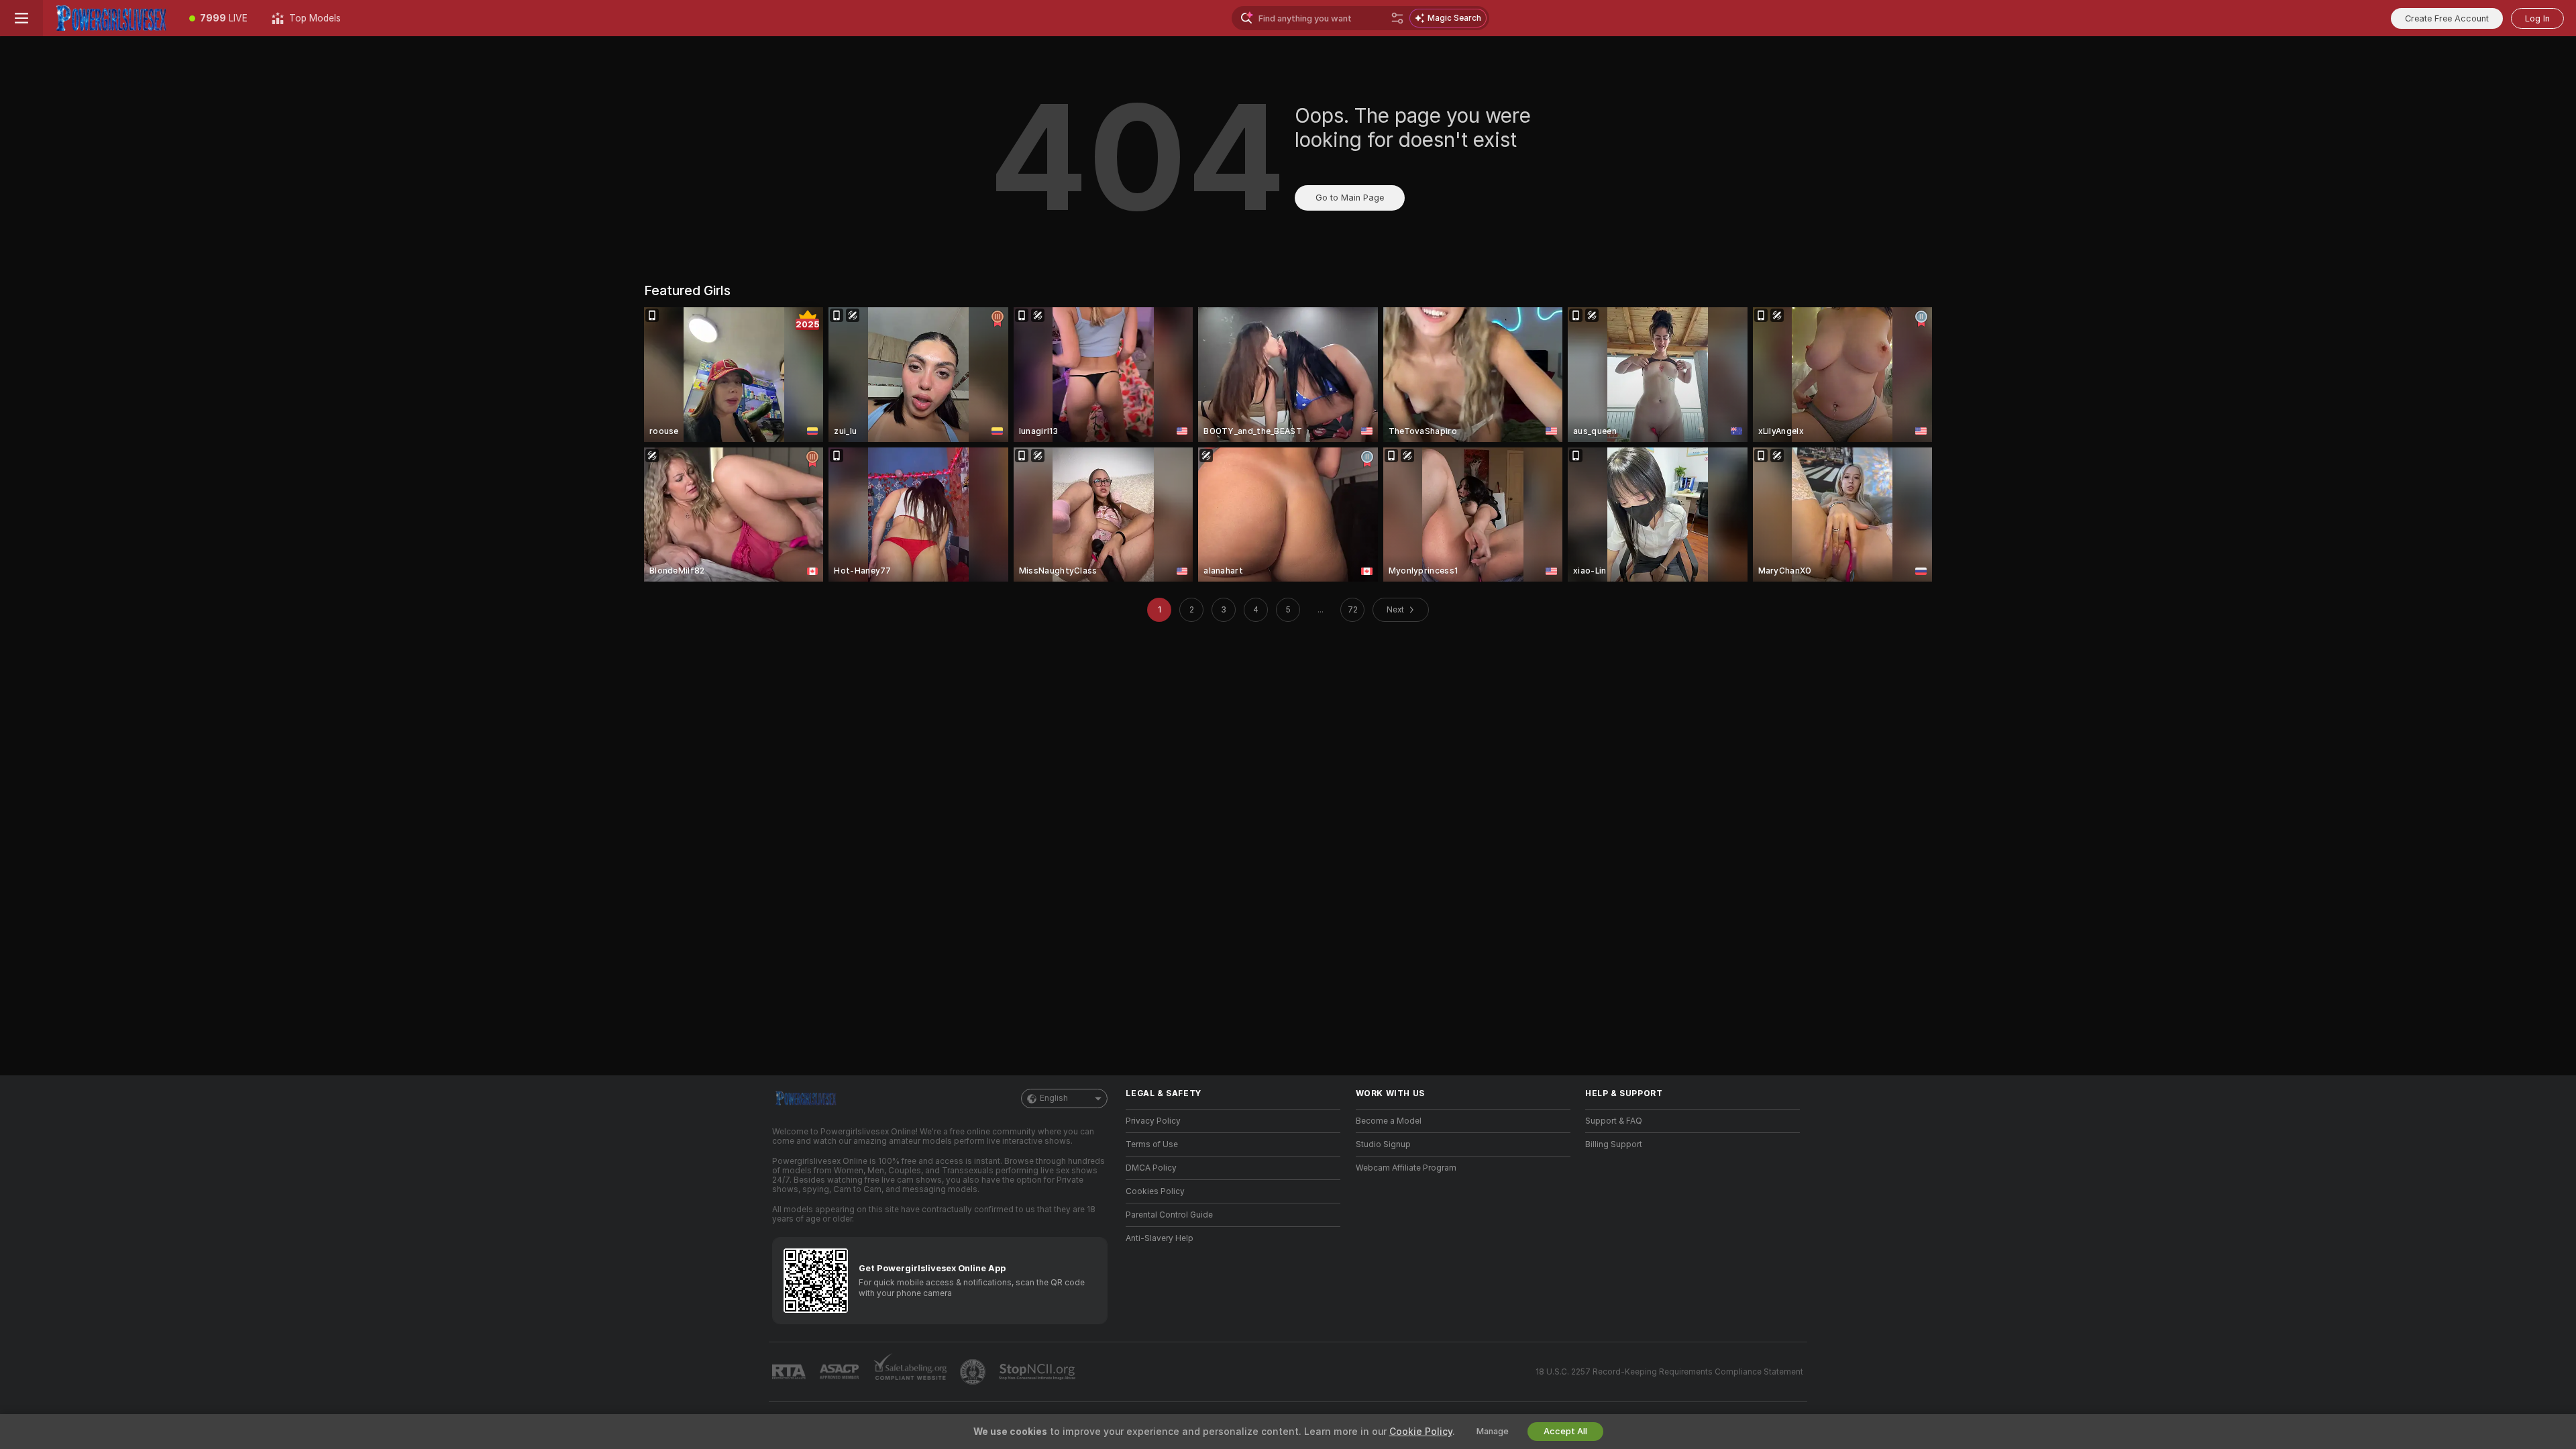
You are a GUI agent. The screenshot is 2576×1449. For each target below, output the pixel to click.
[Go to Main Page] (110, 18)
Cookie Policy (1421, 1432)
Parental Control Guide (1169, 1215)
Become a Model (1389, 1121)
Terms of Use (1152, 1144)
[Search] (1397, 18)
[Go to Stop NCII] (1038, 1372)
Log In (2537, 18)
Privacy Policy (1153, 1121)
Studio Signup (1383, 1144)
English (1054, 1098)
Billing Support (1614, 1144)
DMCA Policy (1151, 1168)
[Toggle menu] (21, 18)
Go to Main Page (1350, 198)
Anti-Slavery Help (1160, 1238)
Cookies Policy (1155, 1191)
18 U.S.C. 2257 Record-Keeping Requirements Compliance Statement (1669, 1372)
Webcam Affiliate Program (1406, 1168)
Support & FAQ (1614, 1121)
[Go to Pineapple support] (974, 1372)
